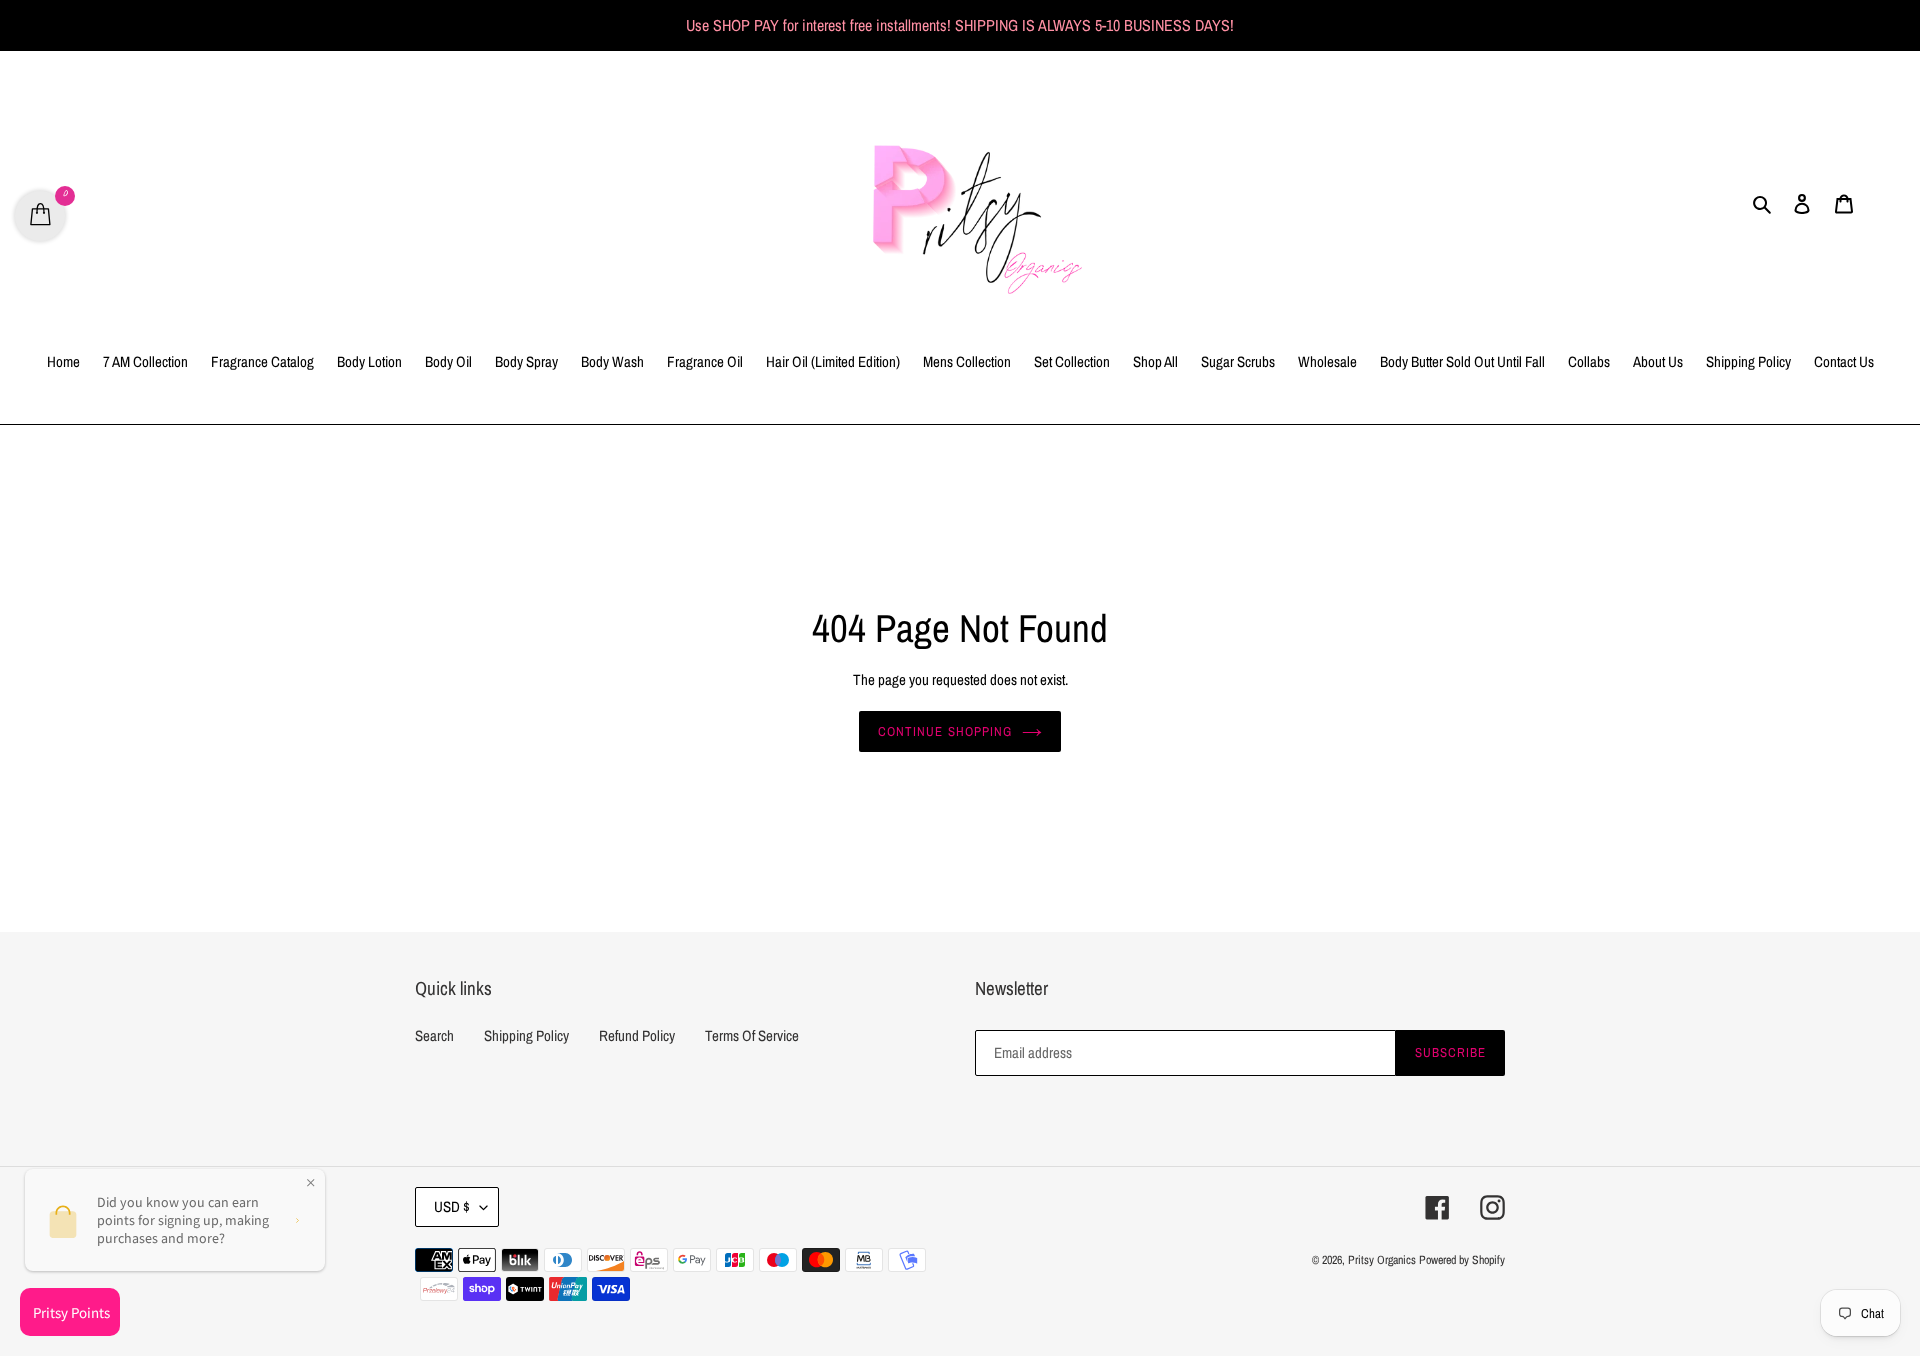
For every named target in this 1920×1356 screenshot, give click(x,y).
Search (434, 1035)
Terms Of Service (752, 1035)
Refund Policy (637, 1035)
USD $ (452, 1206)
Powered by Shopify (1462, 1260)
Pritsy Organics (1382, 1260)
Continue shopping (945, 731)
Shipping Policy (526, 1035)
